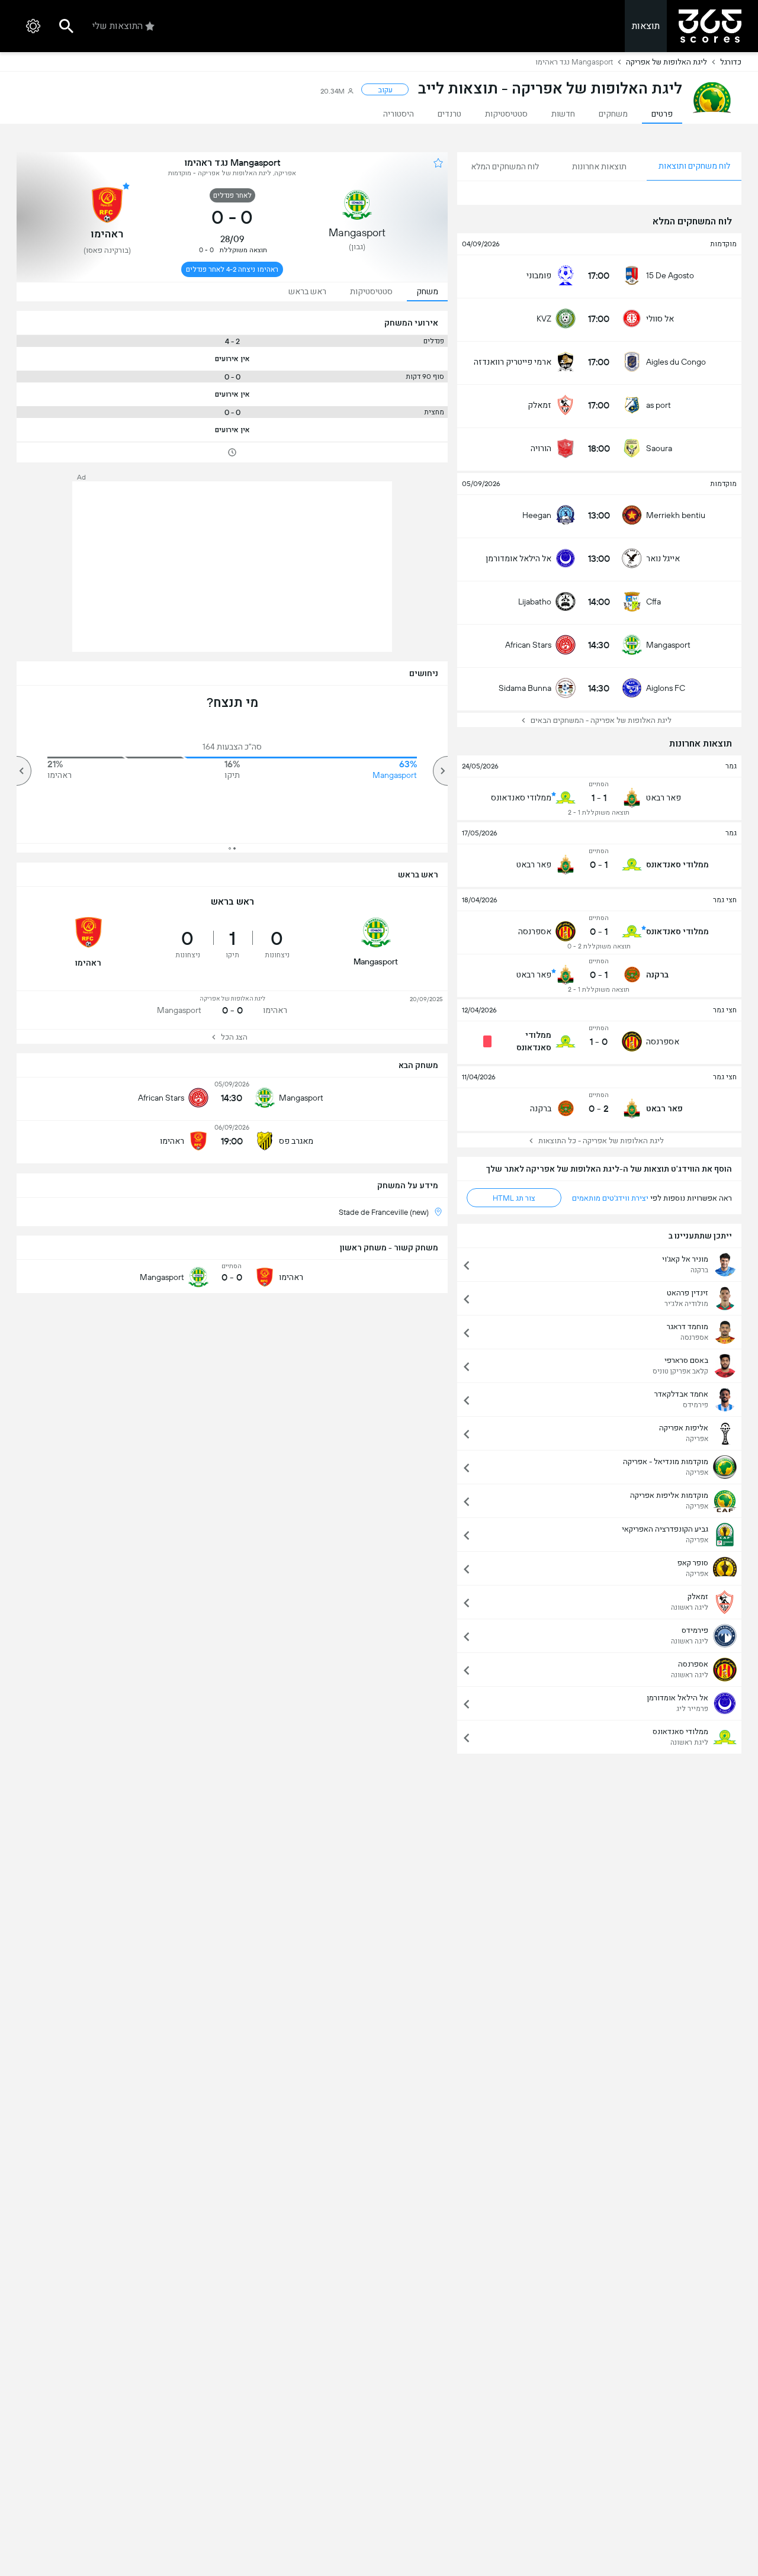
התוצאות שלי (118, 26)
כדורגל (731, 62)
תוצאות (646, 26)
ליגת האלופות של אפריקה (667, 62)
